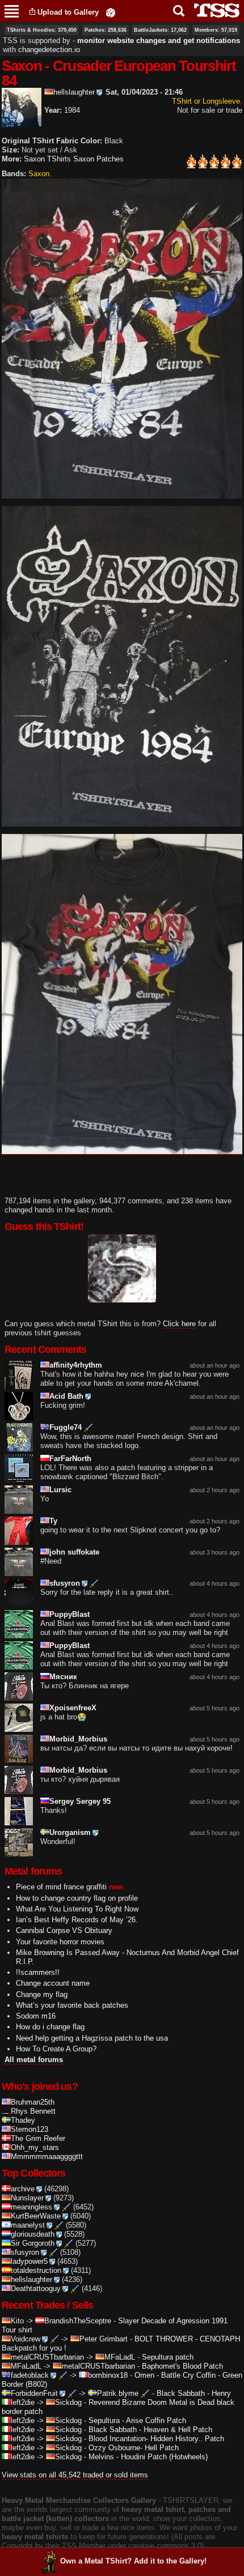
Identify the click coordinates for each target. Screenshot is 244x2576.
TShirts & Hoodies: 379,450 (42, 30)
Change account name (53, 1983)
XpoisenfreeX (73, 1708)
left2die (23, 2402)
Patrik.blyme (118, 2393)
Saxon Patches (98, 159)
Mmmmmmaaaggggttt (47, 2156)
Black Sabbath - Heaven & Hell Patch (150, 2430)
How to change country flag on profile (77, 1898)
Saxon (39, 174)
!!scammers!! (38, 1972)
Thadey (23, 2120)
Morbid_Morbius (78, 1739)
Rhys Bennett (33, 2111)
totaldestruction (36, 2270)
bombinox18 (108, 2375)
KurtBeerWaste (36, 2216)
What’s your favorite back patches (72, 2005)
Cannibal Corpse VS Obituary (64, 1930)
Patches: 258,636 (106, 30)
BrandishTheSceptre (78, 2321)
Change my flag (42, 1994)
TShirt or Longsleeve (206, 101)
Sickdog (68, 2402)
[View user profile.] (22, 123)
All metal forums (34, 2060)
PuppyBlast (70, 1614)
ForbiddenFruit (34, 2393)
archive (23, 2189)
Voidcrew (26, 2339)
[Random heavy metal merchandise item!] (111, 12)
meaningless (31, 2207)
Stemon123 (30, 2129)
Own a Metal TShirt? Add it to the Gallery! (133, 2561)
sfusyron (65, 1583)
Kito (17, 2321)
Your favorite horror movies (60, 1942)
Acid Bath (66, 1396)
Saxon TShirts (47, 159)
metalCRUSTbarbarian (47, 2357)
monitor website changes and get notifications (159, 41)
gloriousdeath (33, 2234)
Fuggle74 (66, 1427)
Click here (179, 1324)
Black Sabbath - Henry (194, 2393)
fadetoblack (30, 2375)
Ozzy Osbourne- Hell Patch (134, 2448)
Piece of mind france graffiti (61, 1887)
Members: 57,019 (216, 30)
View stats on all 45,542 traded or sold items (75, 2475)
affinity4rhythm (76, 1365)
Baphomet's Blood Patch (182, 2366)
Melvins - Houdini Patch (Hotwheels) (148, 2457)
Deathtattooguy (36, 2288)
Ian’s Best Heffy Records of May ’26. (77, 1920)
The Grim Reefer (38, 2138)
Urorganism (70, 1832)
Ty (53, 1521)
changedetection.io (49, 50)
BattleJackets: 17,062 (160, 30)
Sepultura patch (168, 2357)
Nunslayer (27, 2198)
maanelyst (28, 2225)
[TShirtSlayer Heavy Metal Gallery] (213, 10)
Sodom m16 (36, 2016)
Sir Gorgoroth (33, 2243)
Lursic (60, 1490)
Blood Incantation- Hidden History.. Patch (156, 2439)
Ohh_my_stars (35, 2147)
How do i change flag (50, 2027)
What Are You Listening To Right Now (77, 1909)
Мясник (63, 1677)
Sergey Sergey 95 (80, 1801)
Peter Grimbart (104, 2339)
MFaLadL (120, 2357)
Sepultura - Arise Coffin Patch (137, 2420)
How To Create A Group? (56, 2049)
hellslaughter (74, 92)
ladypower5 (29, 2261)
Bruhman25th (33, 2102)
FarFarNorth (70, 1459)
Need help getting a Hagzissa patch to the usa (92, 2038)
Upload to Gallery (68, 12)
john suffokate (74, 1552)
